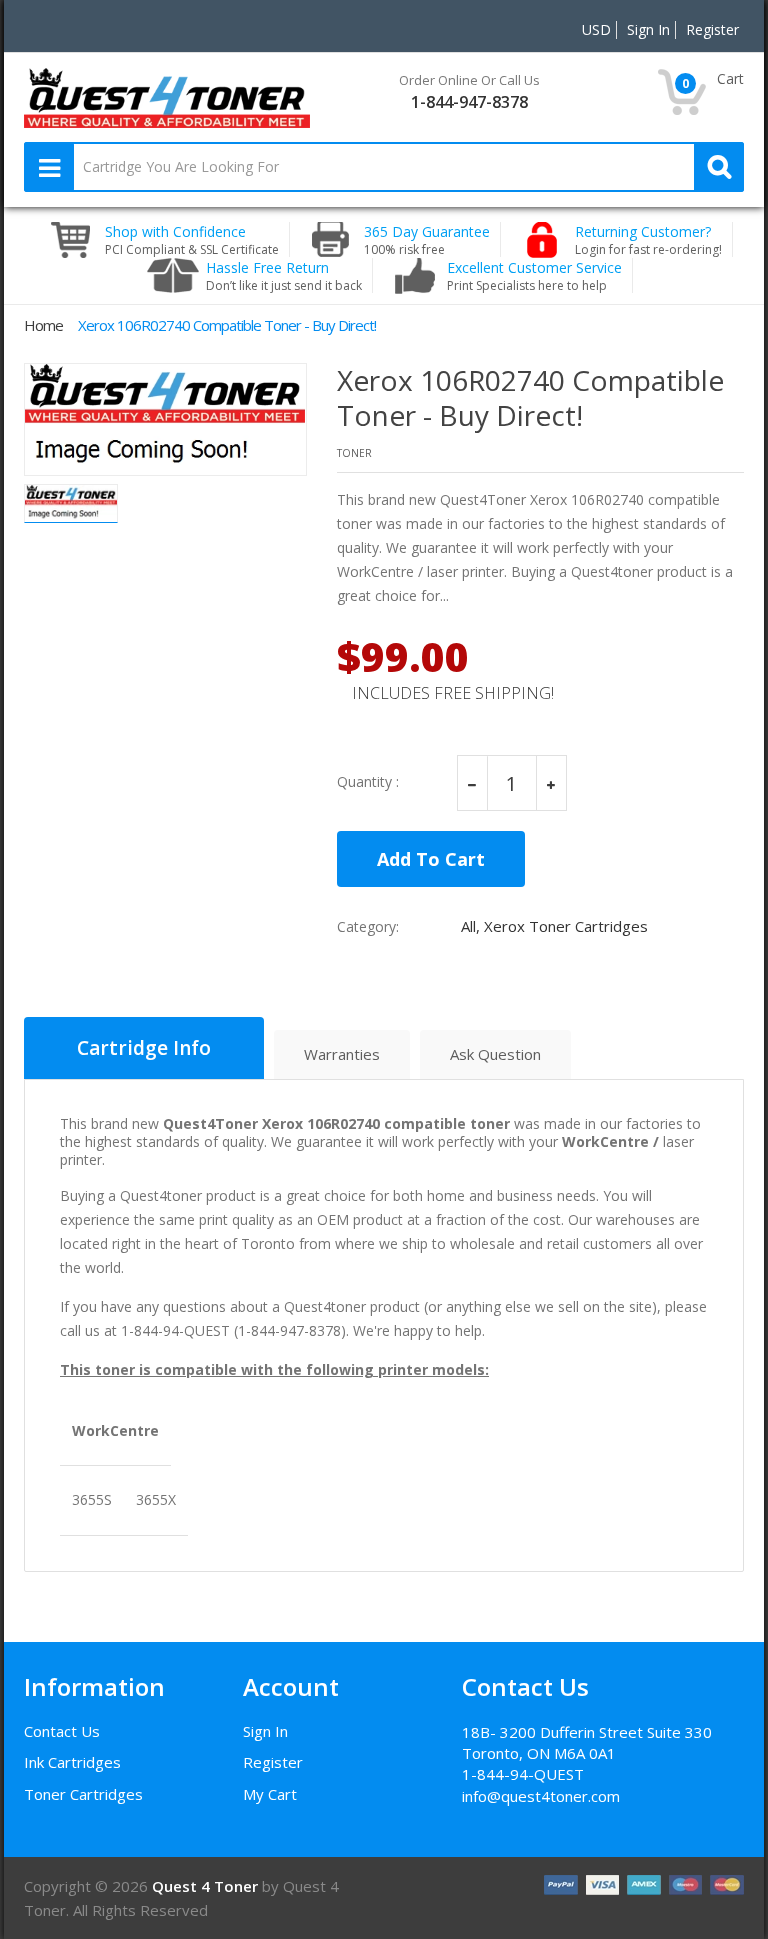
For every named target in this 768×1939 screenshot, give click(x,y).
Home (43, 325)
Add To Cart (431, 859)
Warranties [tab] (342, 1054)
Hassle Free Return (284, 276)
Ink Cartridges (72, 1762)
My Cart (270, 1794)
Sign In (265, 1731)
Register (273, 1762)
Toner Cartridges (83, 1794)
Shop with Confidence (192, 240)
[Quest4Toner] (167, 96)
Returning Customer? (648, 240)
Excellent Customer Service (534, 276)
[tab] (144, 1048)
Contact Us (62, 1731)
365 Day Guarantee (427, 240)
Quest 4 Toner (207, 1886)
